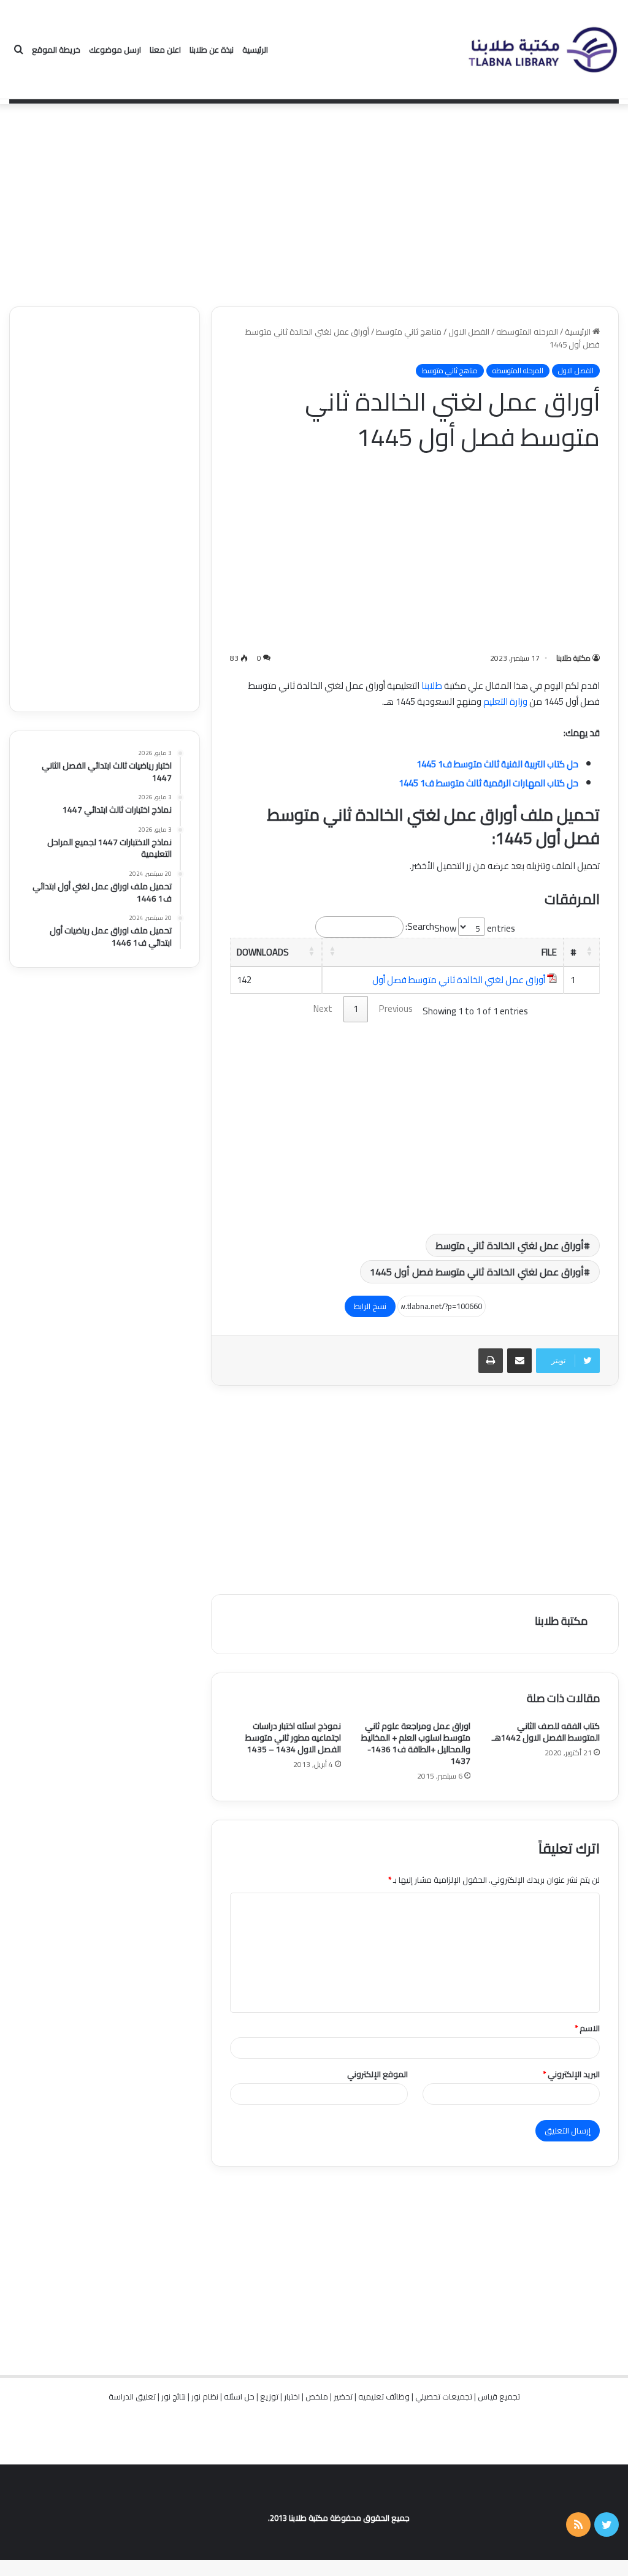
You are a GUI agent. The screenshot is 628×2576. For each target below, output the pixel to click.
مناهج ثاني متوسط (409, 332)
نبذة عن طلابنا (212, 50)
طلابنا (432, 686)
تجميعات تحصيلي (444, 2396)
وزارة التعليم (505, 701)
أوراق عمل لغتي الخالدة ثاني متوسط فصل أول (459, 980)
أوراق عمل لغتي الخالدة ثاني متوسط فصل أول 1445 (477, 1272)
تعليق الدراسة (132, 2396)
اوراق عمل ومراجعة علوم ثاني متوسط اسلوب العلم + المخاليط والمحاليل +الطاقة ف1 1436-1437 (416, 1743)
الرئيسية (255, 50)
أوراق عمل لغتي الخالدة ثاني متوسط (510, 1245)
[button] (589, 951)
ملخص (317, 2396)
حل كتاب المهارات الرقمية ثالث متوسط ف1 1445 (488, 783)
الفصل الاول (469, 332)
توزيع (269, 2396)
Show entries (475, 928)
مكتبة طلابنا (573, 658)
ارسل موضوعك (115, 50)
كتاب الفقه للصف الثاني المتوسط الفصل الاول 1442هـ (546, 1732)
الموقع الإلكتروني (377, 2074)
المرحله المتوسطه (527, 332)
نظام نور (205, 2396)
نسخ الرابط (370, 1306)
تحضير (343, 2396)
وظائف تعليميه (384, 2396)
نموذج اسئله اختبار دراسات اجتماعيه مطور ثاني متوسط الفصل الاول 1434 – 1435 (293, 1738)
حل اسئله (239, 2396)
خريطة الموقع (56, 50)
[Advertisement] (314, 202)
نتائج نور (174, 2396)
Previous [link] (396, 1009)
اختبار (292, 2396)
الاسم (587, 2028)
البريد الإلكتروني (571, 2074)
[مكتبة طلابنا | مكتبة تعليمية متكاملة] (542, 50)
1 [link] (356, 1009)
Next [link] (323, 1009)
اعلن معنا (165, 50)
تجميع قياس (499, 2396)
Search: (420, 926)
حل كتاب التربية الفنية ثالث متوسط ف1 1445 (497, 764)
